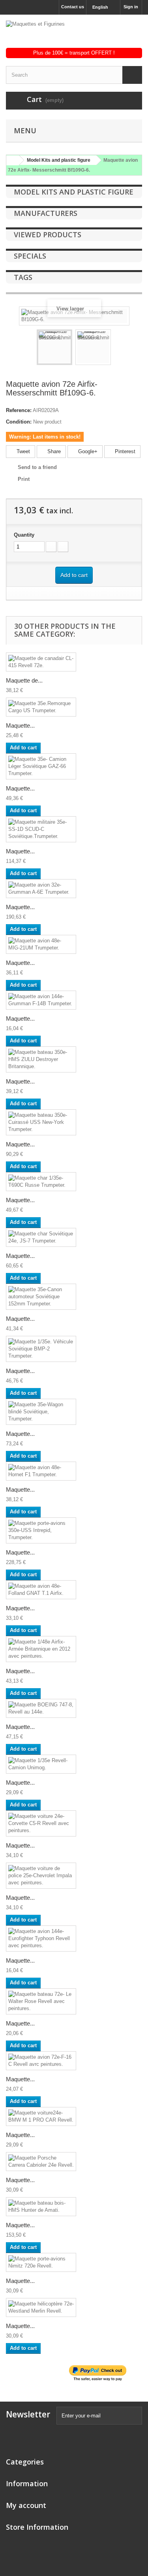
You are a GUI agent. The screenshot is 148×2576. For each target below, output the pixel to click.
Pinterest (124, 451)
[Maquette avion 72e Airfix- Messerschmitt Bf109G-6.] (54, 347)
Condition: (19, 422)
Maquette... (20, 725)
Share (53, 451)
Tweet (22, 451)
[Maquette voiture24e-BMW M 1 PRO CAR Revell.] (41, 2116)
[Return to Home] (11, 160)
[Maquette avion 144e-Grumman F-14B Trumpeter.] (41, 1000)
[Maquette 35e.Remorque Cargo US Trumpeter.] (41, 707)
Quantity (24, 535)
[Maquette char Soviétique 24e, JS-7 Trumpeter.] (41, 1237)
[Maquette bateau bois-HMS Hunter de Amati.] (41, 2207)
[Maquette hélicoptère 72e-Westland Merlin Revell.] (41, 2307)
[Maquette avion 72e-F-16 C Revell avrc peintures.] (41, 2061)
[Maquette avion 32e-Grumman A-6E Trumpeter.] (41, 889)
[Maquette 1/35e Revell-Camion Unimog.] (41, 1764)
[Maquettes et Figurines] (74, 34)
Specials (30, 256)
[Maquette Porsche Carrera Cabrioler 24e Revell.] (41, 2162)
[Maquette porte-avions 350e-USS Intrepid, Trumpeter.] (41, 1530)
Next (118, 348)
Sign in (131, 7)
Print (24, 479)
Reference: (19, 410)
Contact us (73, 7)
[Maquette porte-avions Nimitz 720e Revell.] (41, 2262)
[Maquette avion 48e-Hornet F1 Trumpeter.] (41, 1471)
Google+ (87, 451)
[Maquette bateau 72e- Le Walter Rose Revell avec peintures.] (41, 2001)
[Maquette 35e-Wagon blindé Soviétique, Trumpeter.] (41, 1412)
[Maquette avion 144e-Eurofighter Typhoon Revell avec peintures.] (41, 1939)
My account (26, 2505)
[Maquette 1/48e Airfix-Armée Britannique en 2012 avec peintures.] (41, 1649)
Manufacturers (46, 213)
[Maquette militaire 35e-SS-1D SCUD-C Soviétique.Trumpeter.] (41, 829)
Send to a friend (37, 467)
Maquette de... (24, 680)
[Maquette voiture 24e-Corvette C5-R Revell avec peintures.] (41, 1823)
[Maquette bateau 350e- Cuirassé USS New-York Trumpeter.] (41, 1122)
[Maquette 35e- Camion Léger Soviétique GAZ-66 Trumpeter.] (41, 766)
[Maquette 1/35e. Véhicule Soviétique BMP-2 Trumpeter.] (41, 1349)
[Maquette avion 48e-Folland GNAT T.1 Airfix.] (41, 1590)
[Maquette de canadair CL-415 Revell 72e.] (41, 662)
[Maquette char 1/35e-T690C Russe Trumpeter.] (41, 1182)
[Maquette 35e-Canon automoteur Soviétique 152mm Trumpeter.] (41, 1297)
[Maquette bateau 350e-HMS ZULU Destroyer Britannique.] (41, 1059)
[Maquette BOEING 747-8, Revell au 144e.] (41, 1708)
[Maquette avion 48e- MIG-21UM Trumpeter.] (41, 944)
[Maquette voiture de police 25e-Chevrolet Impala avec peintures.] (41, 1876)
